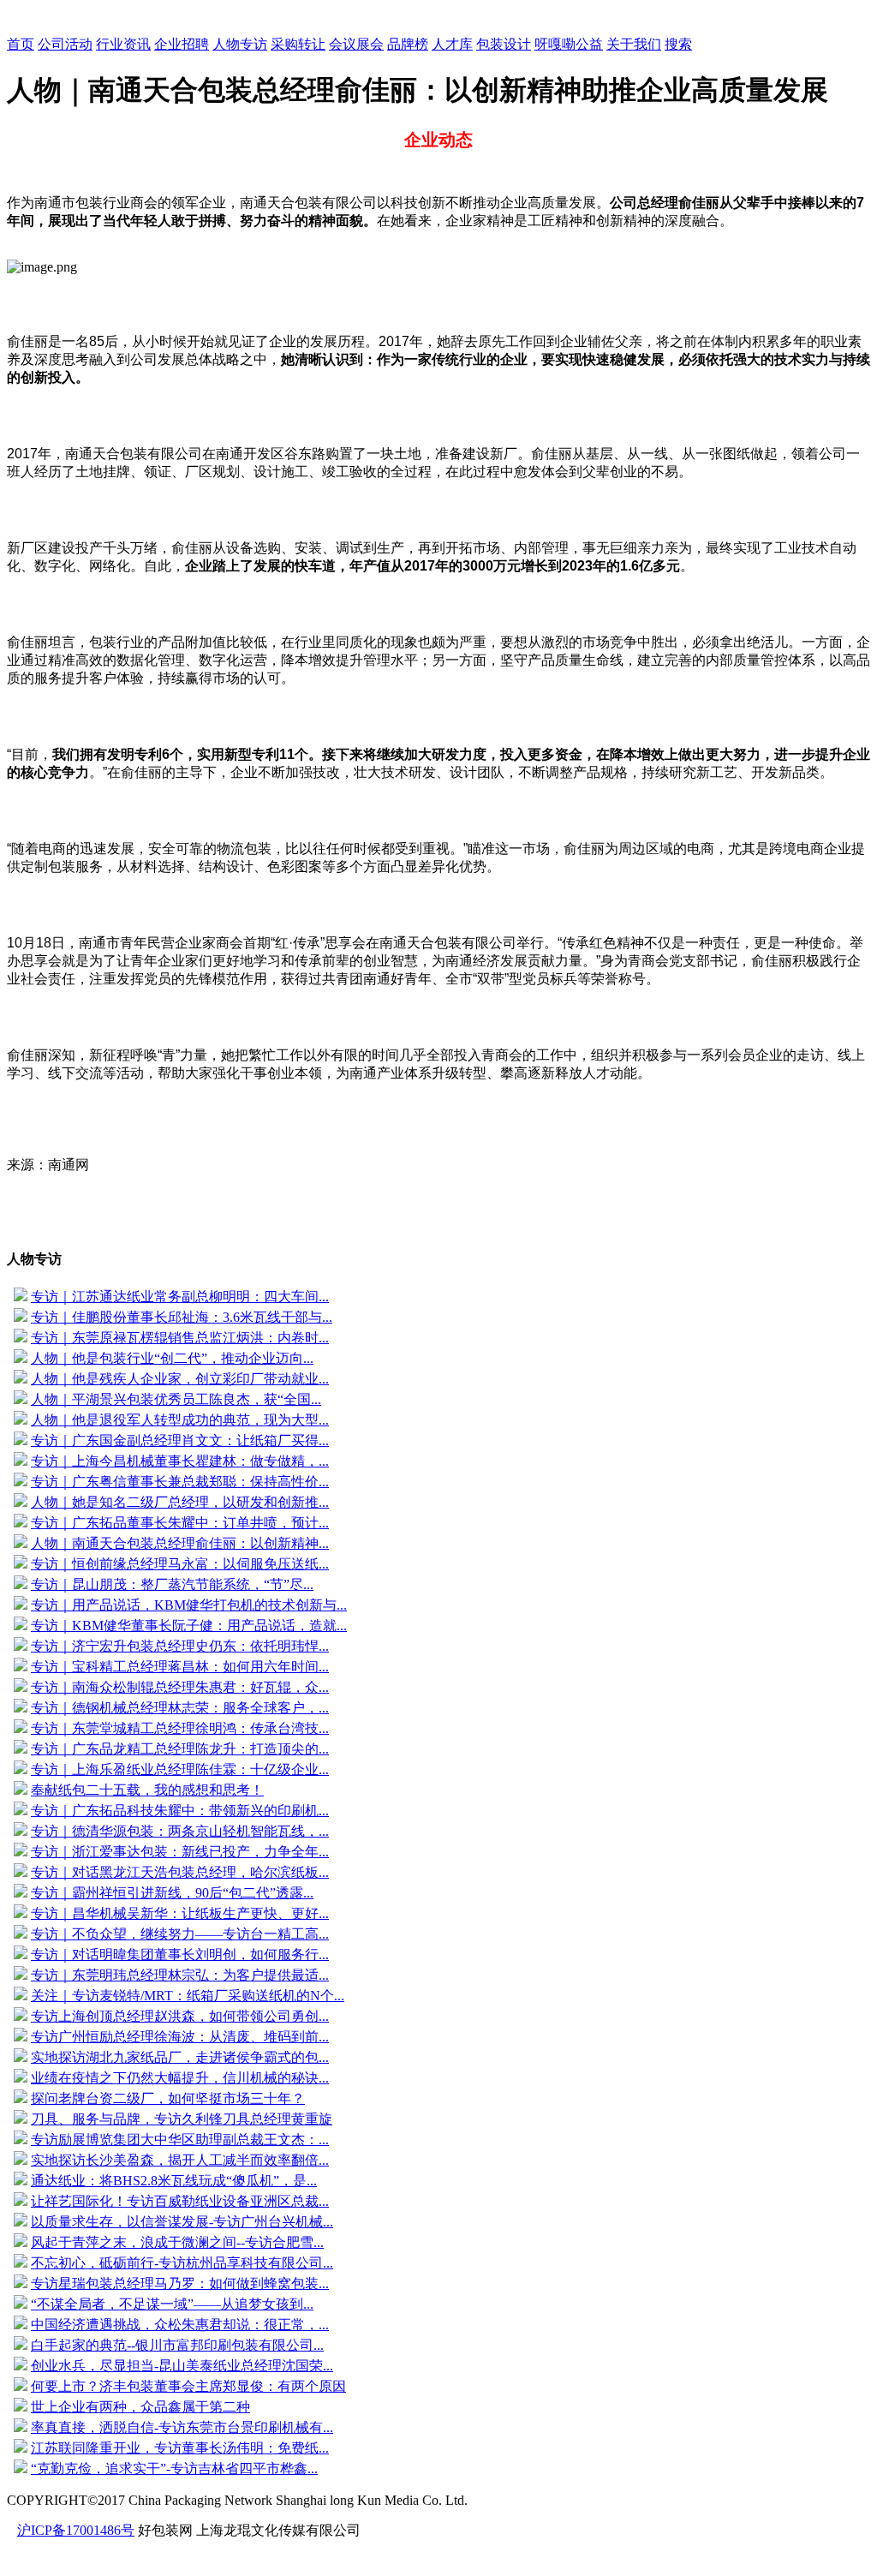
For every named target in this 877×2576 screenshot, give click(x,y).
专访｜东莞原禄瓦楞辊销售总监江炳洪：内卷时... (180, 1338)
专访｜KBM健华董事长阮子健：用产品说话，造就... (189, 1626)
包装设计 (504, 44)
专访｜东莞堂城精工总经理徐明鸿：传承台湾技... (180, 1728)
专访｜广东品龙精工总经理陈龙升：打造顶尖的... (180, 1749)
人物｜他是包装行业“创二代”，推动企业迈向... (172, 1358)
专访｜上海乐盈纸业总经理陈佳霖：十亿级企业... (180, 1769)
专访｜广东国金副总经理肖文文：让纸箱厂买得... (180, 1440)
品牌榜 (408, 44)
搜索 (678, 44)
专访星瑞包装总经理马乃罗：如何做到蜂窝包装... (180, 2283)
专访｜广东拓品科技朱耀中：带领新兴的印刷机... (180, 1811)
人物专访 (240, 44)
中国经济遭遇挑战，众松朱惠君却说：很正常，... (180, 2325)
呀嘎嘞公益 (569, 44)
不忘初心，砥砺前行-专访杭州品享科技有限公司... (182, 2263)
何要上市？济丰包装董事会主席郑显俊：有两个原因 (188, 2386)
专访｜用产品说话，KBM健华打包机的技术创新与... (189, 1605)
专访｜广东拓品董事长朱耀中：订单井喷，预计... (180, 1523)
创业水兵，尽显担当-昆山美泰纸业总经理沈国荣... (182, 2366)
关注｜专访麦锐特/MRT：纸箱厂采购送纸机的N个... (188, 1996)
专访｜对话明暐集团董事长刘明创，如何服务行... (180, 1954)
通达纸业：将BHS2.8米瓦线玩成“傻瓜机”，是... (174, 2181)
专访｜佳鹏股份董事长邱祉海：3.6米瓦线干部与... (182, 1317)
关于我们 (634, 44)
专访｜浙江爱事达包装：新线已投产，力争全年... (180, 1852)
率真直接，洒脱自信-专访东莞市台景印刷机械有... (182, 2427)
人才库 (452, 44)
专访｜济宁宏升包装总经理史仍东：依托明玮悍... (180, 1646)
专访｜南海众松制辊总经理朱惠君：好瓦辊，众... (180, 1687)
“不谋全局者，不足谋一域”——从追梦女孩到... (172, 2304)
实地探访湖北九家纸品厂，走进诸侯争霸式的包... (180, 2057)
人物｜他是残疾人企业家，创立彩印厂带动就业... (180, 1379)
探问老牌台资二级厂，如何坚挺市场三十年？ (168, 2098)
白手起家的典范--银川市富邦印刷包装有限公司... (177, 2345)
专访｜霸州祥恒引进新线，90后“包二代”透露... (172, 1893)
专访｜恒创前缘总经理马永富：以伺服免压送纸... (180, 1564)
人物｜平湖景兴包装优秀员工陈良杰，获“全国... (176, 1399)
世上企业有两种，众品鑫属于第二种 (140, 2407)
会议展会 (356, 44)
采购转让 (298, 44)
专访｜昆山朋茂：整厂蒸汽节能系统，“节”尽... (172, 1584)
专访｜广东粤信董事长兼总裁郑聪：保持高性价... (180, 1482)
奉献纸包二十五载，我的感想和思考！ (147, 1790)
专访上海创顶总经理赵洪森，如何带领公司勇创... (180, 2016)
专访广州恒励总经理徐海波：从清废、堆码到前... (180, 2037)
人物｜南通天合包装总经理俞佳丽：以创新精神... (180, 1543)
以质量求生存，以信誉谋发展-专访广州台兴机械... (182, 2222)
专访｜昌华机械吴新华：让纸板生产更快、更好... (180, 1913)
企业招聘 (182, 44)
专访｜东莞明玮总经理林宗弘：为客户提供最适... (180, 1975)
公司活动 (65, 44)
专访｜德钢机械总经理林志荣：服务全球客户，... (180, 1708)
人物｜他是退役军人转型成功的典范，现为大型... (180, 1420)
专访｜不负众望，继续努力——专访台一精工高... (180, 1934)
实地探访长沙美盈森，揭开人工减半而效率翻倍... (180, 2160)
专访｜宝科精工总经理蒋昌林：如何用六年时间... (180, 1667)
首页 (21, 44)
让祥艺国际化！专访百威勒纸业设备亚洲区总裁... (180, 2201)
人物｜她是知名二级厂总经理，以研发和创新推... (180, 1502)
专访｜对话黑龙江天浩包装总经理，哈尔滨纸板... (180, 1872)
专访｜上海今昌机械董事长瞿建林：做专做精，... (180, 1461)
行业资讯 (123, 44)
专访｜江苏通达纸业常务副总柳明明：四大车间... (180, 1297)
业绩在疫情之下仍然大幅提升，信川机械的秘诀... (180, 2078)
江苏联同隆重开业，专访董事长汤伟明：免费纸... (180, 2448)
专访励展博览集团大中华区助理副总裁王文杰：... (180, 2140)
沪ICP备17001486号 (76, 2530)
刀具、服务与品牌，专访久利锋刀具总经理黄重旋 (182, 2119)
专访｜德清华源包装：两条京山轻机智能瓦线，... (180, 1831)
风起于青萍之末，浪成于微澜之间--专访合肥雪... (177, 2242)
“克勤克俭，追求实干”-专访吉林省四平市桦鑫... (174, 2468)
